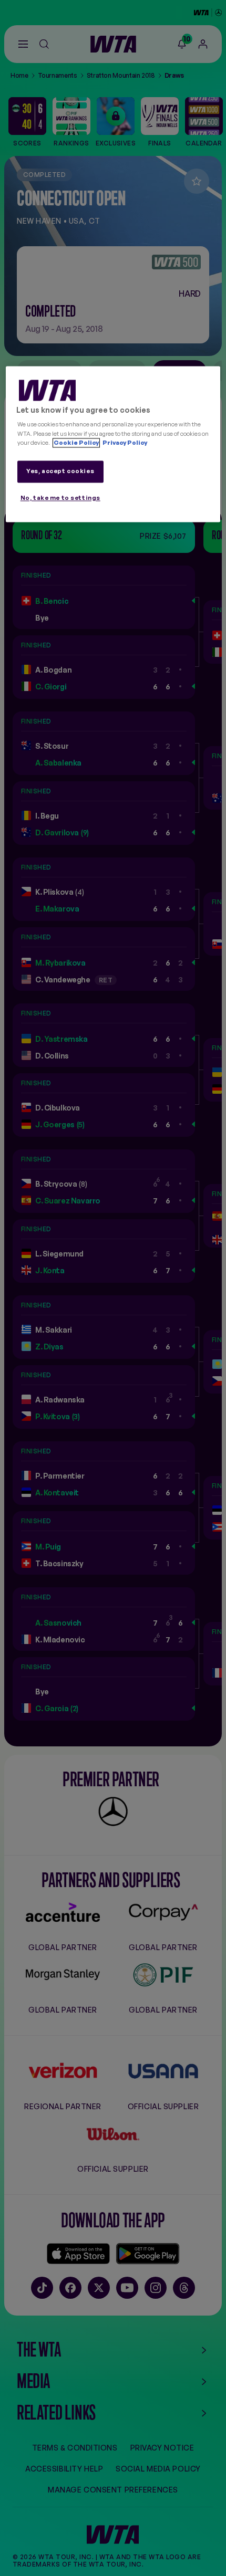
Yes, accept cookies (60, 471)
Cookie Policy (76, 443)
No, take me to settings (60, 498)
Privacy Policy (124, 443)
